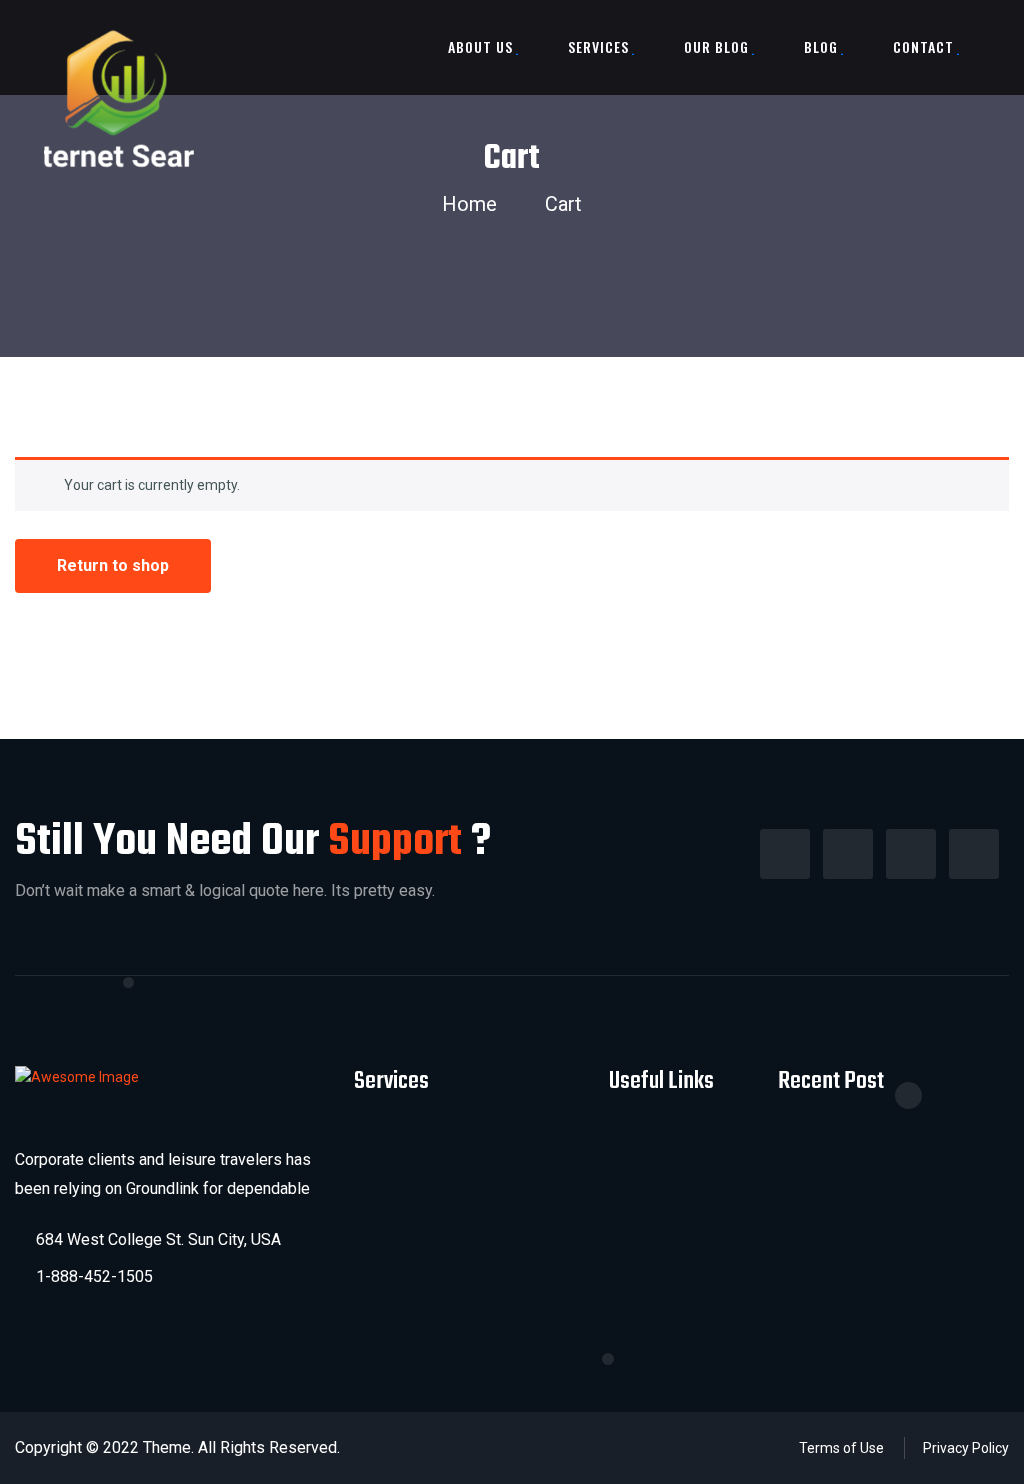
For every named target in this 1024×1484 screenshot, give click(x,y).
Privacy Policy (966, 1448)
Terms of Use (841, 1448)
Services (598, 46)
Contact (923, 46)
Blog (821, 46)
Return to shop (113, 565)
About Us (480, 46)
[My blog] (119, 100)
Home (474, 204)
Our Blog (716, 46)
